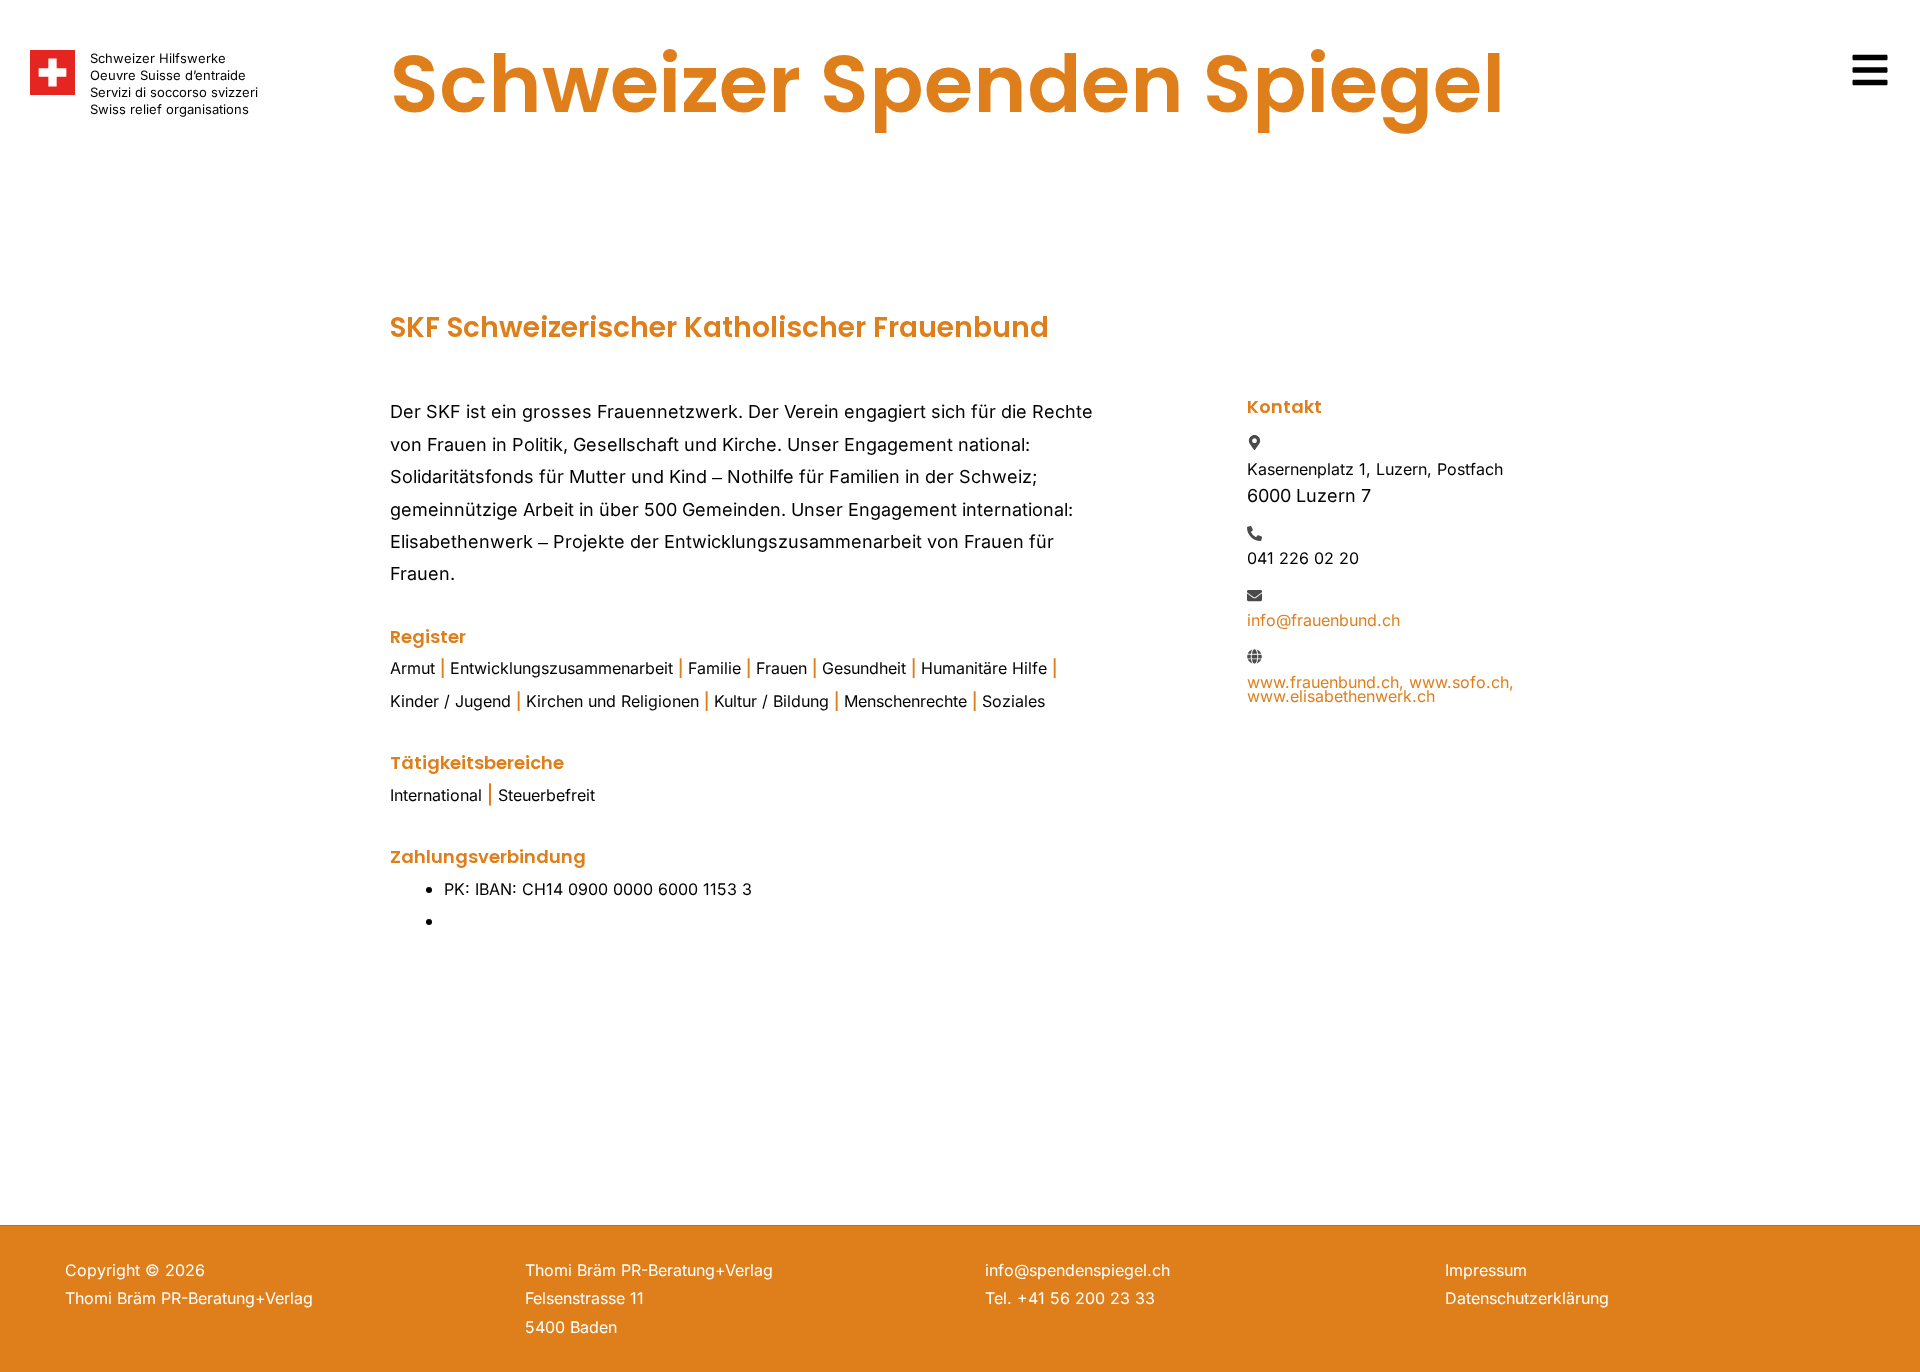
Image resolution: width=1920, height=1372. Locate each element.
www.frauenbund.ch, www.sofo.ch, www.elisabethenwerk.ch (1380, 689)
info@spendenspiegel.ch (1077, 1270)
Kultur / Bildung (771, 701)
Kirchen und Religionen (612, 701)
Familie (714, 668)
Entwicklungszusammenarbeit (561, 668)
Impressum (1486, 1270)
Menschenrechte (905, 701)
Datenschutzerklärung (1527, 1298)
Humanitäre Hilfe (984, 668)
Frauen (781, 668)
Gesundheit (864, 668)
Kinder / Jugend (450, 701)
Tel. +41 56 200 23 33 (1070, 1298)
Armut (412, 668)
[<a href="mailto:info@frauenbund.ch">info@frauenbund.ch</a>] (1254, 595)
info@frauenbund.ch (1323, 620)
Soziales (1013, 701)
